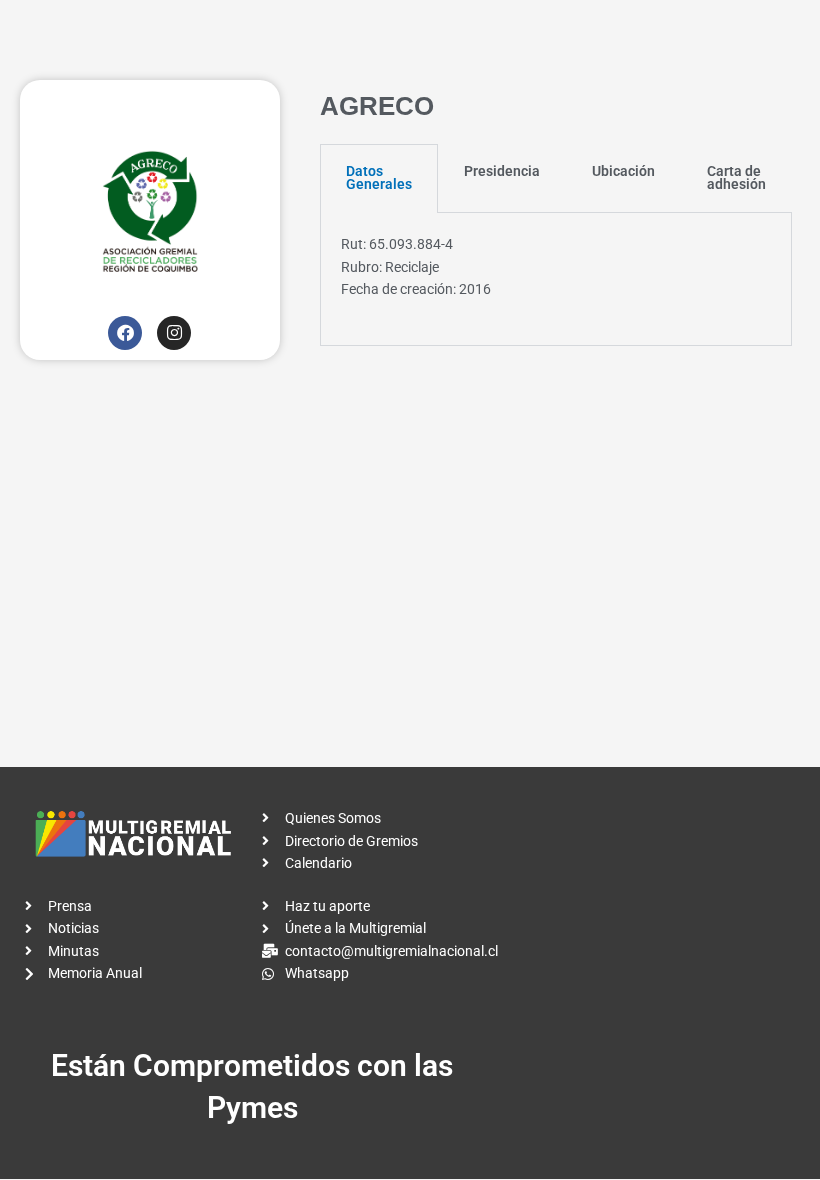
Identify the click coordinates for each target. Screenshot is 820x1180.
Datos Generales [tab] (379, 178)
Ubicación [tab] (623, 171)
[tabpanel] (556, 279)
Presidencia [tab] (502, 171)
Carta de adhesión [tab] (736, 178)
